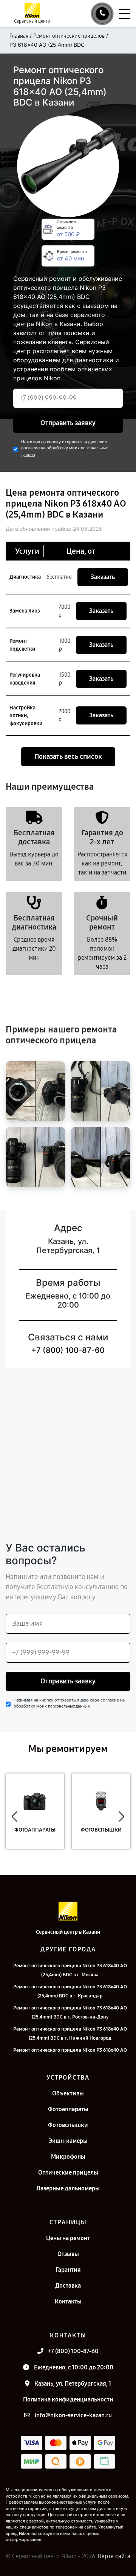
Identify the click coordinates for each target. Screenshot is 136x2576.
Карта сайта (114, 2556)
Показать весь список (68, 757)
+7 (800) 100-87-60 (68, 1350)
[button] (15, 1817)
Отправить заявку (68, 423)
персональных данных (69, 1706)
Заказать (103, 577)
